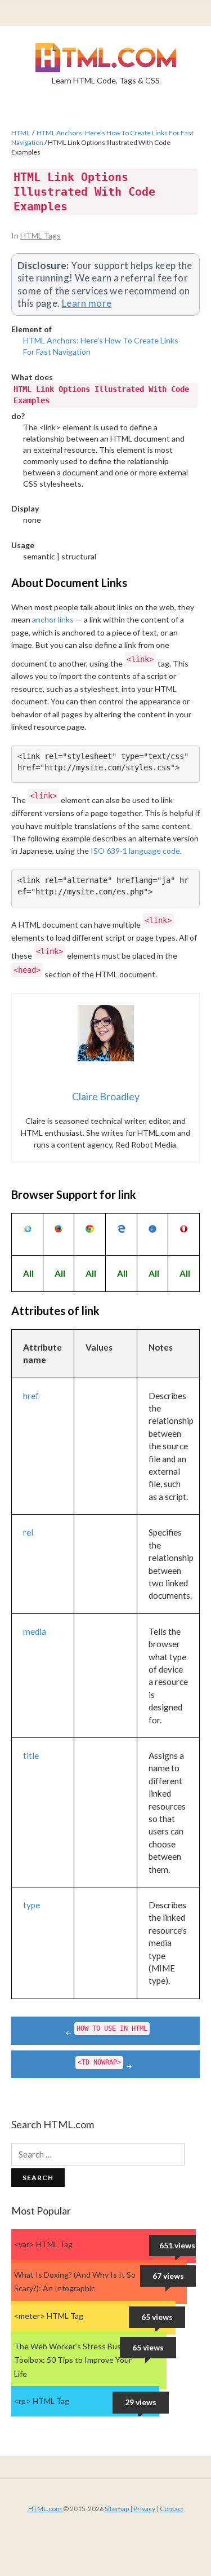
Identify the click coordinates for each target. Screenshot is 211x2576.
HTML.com (45, 2509)
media (35, 1631)
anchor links (53, 619)
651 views (177, 2245)
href (31, 1396)
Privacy (144, 2509)
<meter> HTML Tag (49, 2316)
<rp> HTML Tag (42, 2401)
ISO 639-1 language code (135, 851)
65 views (157, 2317)
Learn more (87, 303)
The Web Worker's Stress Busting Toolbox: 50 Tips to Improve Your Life (75, 2360)
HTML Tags (41, 235)
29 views (141, 2402)
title (31, 1755)
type (32, 1905)
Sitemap (117, 2509)
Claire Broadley (106, 1096)
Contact (172, 2509)
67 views (168, 2276)
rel (28, 1532)
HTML (21, 133)
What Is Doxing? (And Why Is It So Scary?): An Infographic (75, 2282)
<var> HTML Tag (43, 2244)
